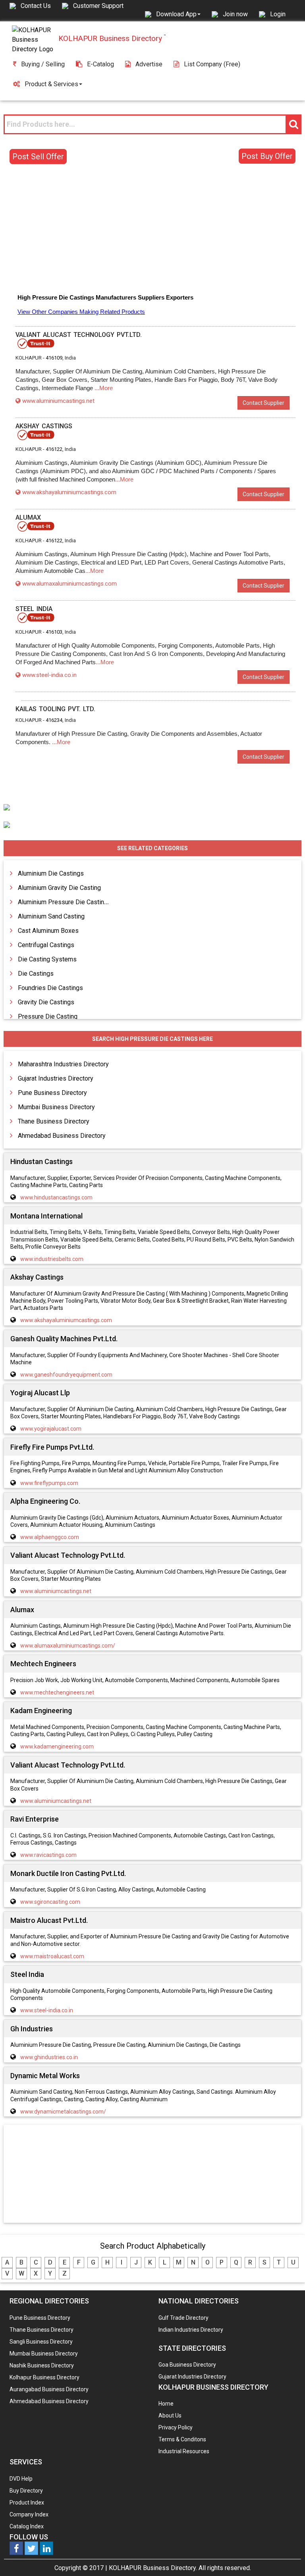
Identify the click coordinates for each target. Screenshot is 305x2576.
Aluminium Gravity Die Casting (59, 888)
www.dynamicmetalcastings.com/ (63, 2112)
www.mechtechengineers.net (57, 1692)
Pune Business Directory (52, 1093)
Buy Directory (26, 2491)
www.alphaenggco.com (50, 1537)
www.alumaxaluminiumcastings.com (69, 584)
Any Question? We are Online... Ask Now (287, 2557)
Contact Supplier (263, 403)
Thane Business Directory (54, 1121)
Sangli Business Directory (41, 2342)
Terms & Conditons (182, 2439)
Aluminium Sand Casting (51, 916)
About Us (170, 2415)
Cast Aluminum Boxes (48, 931)
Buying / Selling (43, 64)
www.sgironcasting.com (50, 1902)
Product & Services (51, 84)
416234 (54, 720)
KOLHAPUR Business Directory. (153, 2568)
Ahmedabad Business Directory (62, 1136)
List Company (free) (212, 64)
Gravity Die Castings (46, 1002)
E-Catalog (100, 64)
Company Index (29, 2514)
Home (166, 2404)
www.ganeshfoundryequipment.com (66, 1375)
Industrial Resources (184, 2451)
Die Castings (36, 974)
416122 (54, 449)
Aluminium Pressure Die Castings (65, 902)
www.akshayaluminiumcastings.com (69, 492)
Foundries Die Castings (50, 988)
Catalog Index (27, 2526)
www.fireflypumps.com (49, 1483)
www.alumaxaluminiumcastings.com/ (68, 1646)
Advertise (149, 64)
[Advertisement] (152, 230)
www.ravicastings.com (48, 1855)
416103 (54, 632)
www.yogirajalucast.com (51, 1429)
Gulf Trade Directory (183, 2318)
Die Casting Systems (47, 959)
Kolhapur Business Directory (44, 2377)
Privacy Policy (176, 2427)
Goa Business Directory (187, 2365)
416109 (54, 358)
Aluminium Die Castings (51, 873)
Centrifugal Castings (46, 945)
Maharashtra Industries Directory (63, 1064)
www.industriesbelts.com (52, 1259)
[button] (178, 14)
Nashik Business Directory (42, 2365)
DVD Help (21, 2479)
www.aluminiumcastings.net (58, 401)
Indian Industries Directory (191, 2330)
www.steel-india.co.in (49, 675)
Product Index (27, 2503)
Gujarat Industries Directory (56, 1078)
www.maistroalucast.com (52, 1956)
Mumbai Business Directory (56, 1107)
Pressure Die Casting (48, 1016)
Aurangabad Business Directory (49, 2389)
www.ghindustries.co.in (49, 2057)
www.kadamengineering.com (57, 1746)
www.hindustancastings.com (56, 1197)
